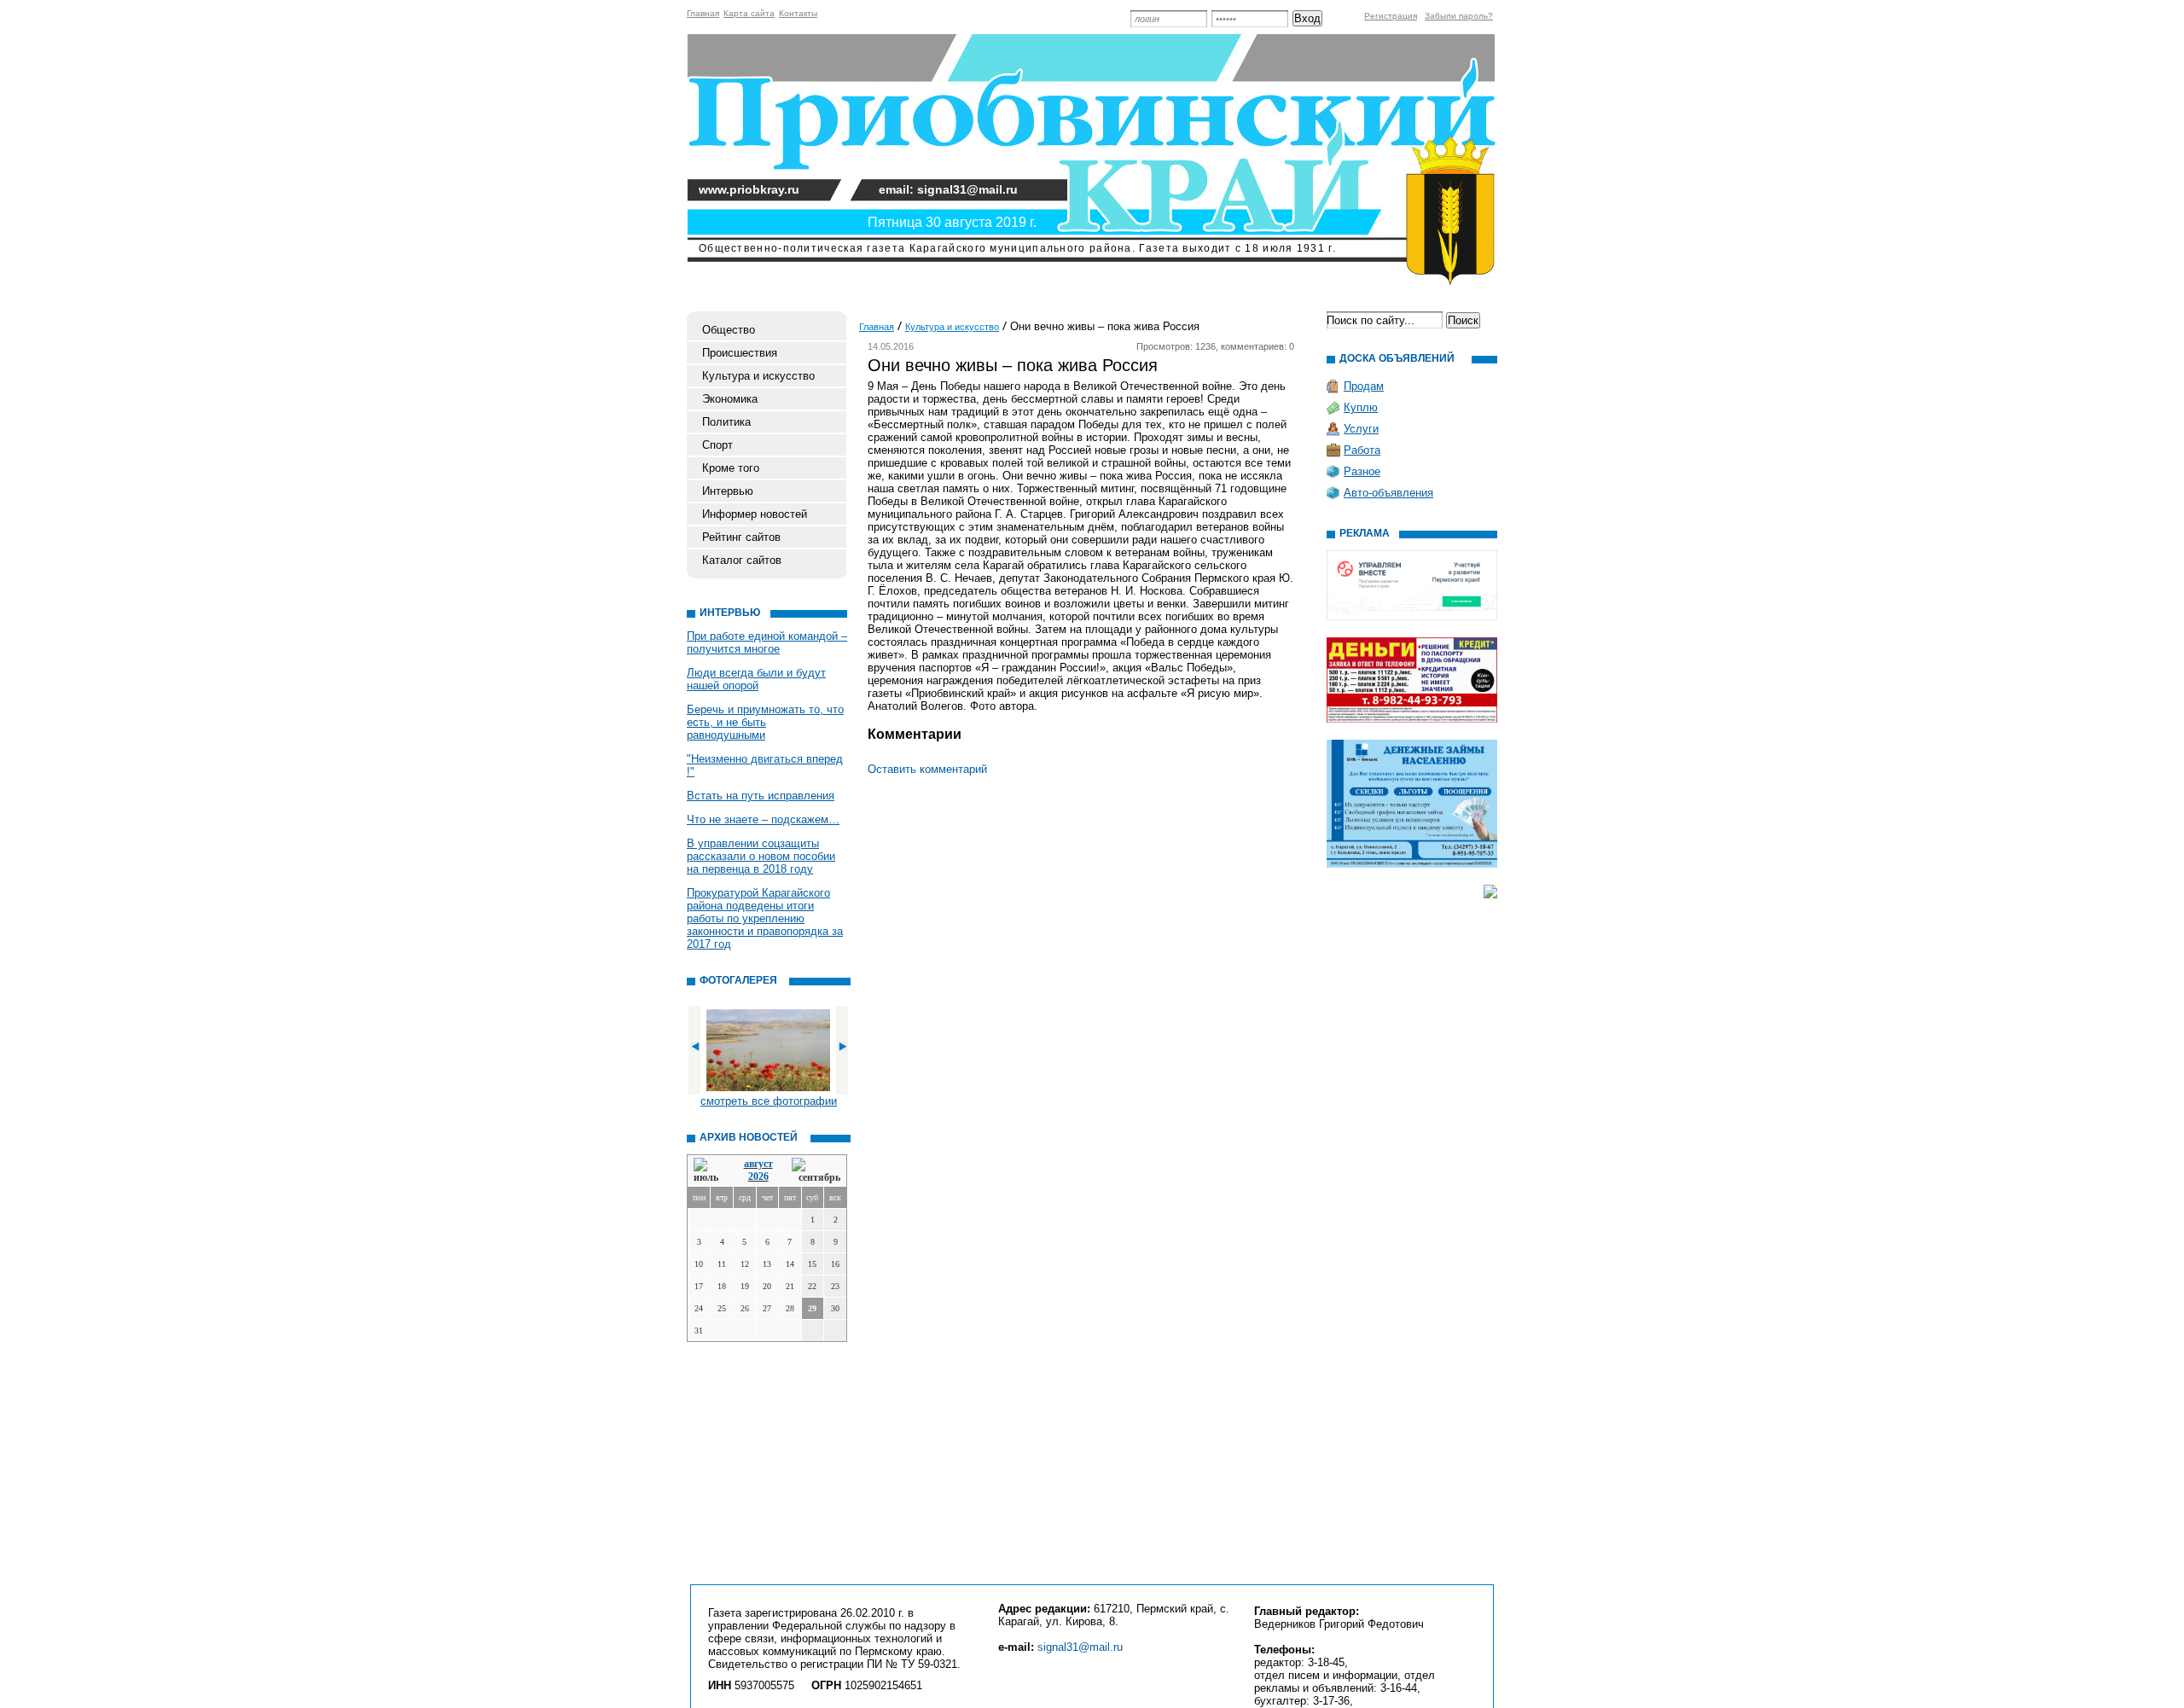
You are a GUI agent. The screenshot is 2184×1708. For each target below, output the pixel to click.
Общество (729, 330)
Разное (1362, 471)
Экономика (730, 399)
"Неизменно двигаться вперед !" (765, 765)
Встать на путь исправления (761, 796)
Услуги (1361, 429)
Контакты (798, 13)
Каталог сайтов (742, 560)
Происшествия (740, 353)
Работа (1362, 450)
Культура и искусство (758, 376)
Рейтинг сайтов (741, 537)
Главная (703, 13)
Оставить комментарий (927, 769)
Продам (1364, 386)
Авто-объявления (1388, 493)
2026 (758, 1176)
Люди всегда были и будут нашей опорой (756, 679)
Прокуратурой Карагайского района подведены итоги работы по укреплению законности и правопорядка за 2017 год (765, 918)
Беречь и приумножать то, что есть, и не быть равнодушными (765, 722)
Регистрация (1391, 16)
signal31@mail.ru (1080, 1647)
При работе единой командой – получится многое (767, 642)
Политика (726, 422)
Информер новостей (755, 514)
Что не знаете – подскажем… (763, 819)
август (758, 1164)
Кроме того (731, 468)
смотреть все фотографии (769, 1101)
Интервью (728, 491)
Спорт (717, 445)
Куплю (1361, 407)
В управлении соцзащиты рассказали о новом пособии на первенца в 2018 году (761, 856)
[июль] (709, 1171)
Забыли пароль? (1459, 16)
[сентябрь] (816, 1171)
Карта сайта (749, 13)
